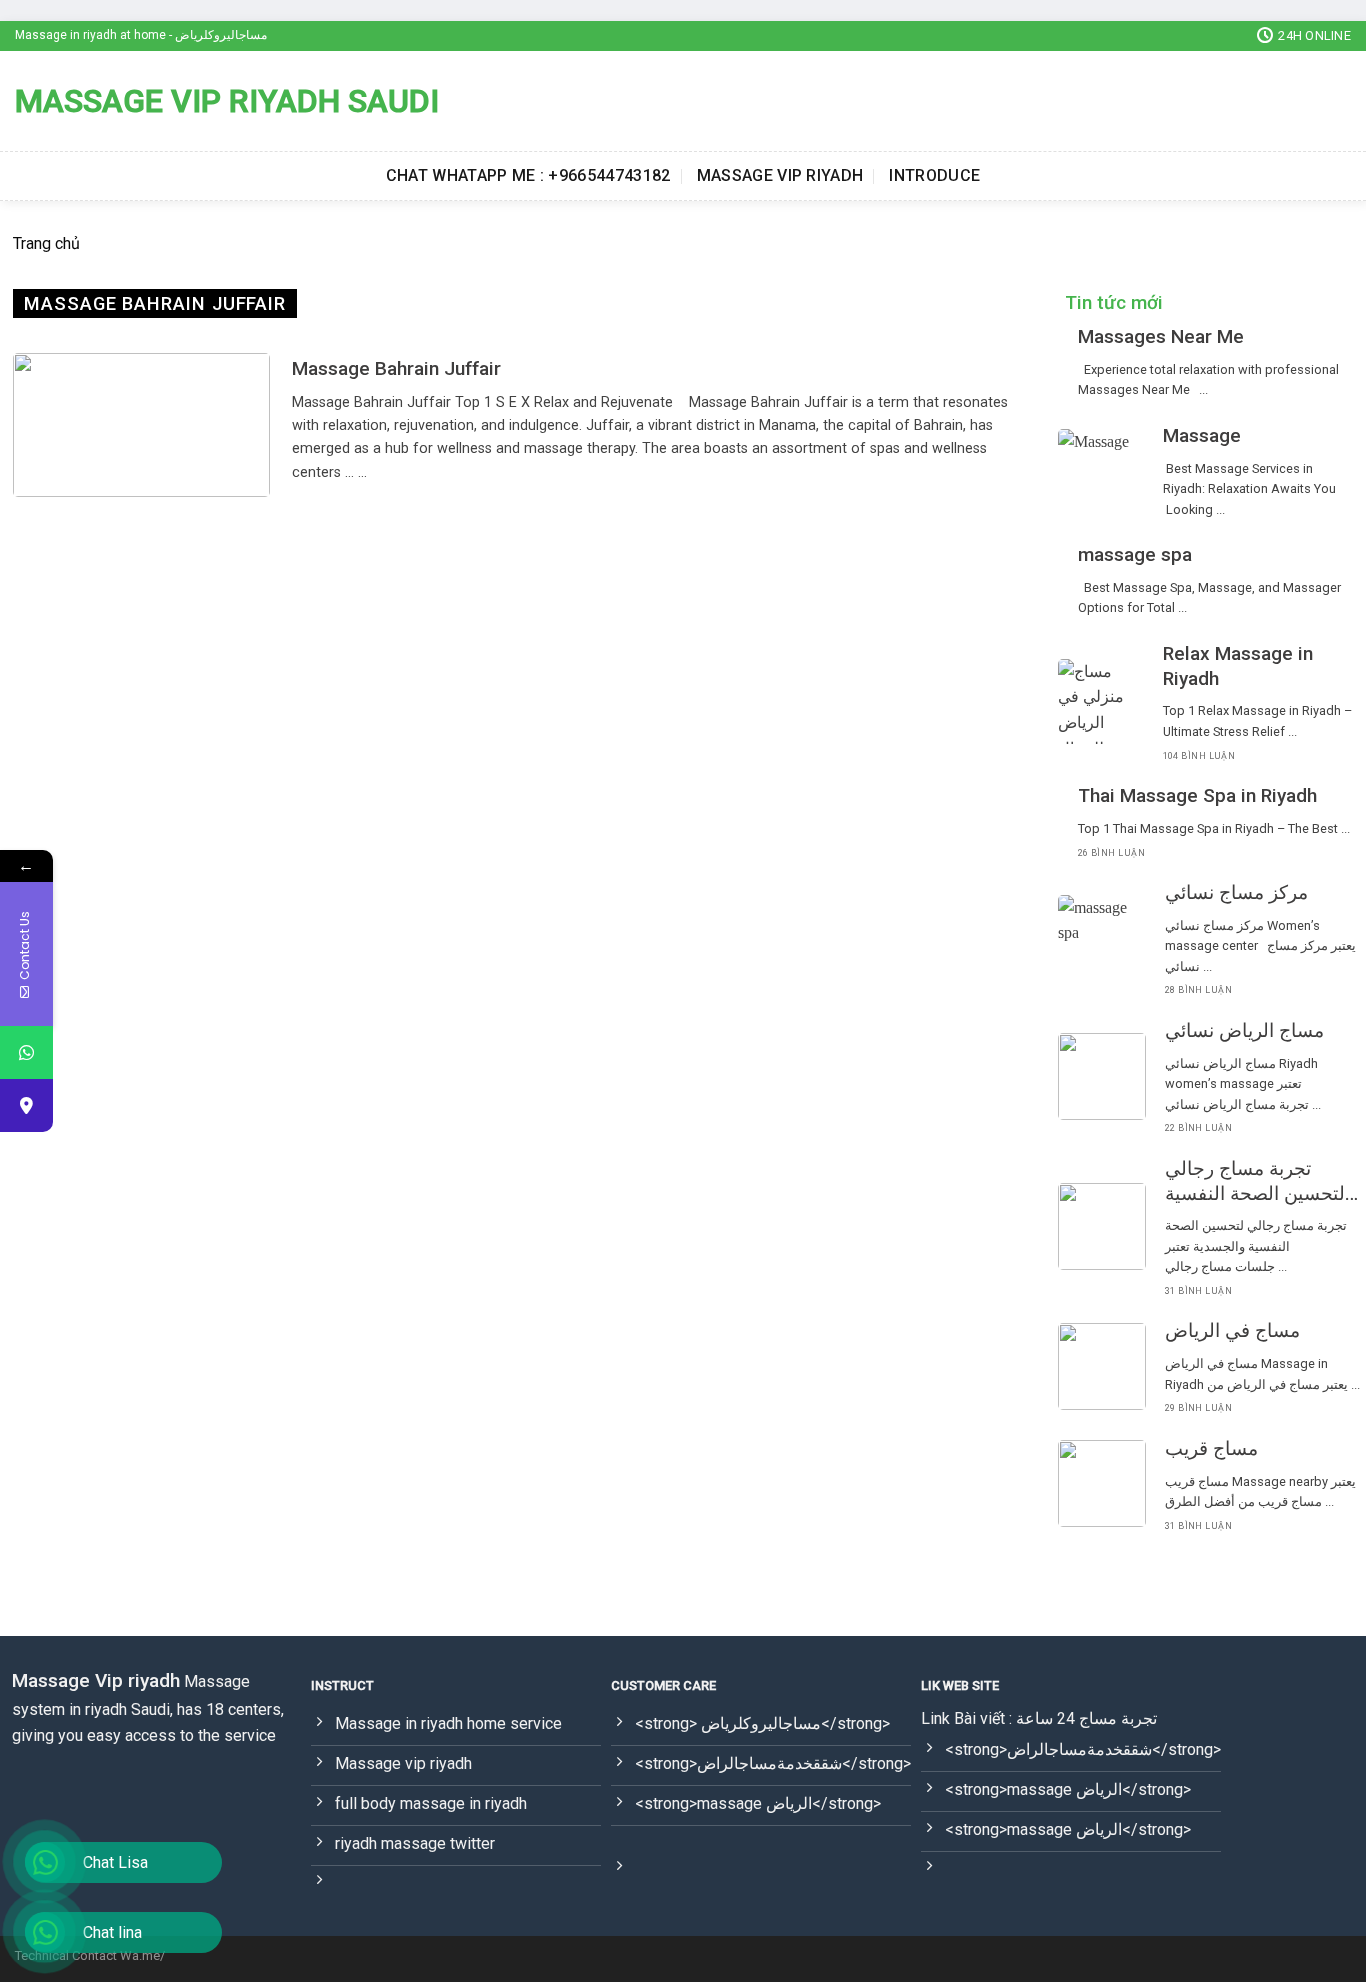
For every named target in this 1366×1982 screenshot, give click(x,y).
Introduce (934, 175)
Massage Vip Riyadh (780, 175)
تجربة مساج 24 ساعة (1086, 1718)
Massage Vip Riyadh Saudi (227, 101)
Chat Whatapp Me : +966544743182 (528, 175)
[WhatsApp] (26, 1052)
